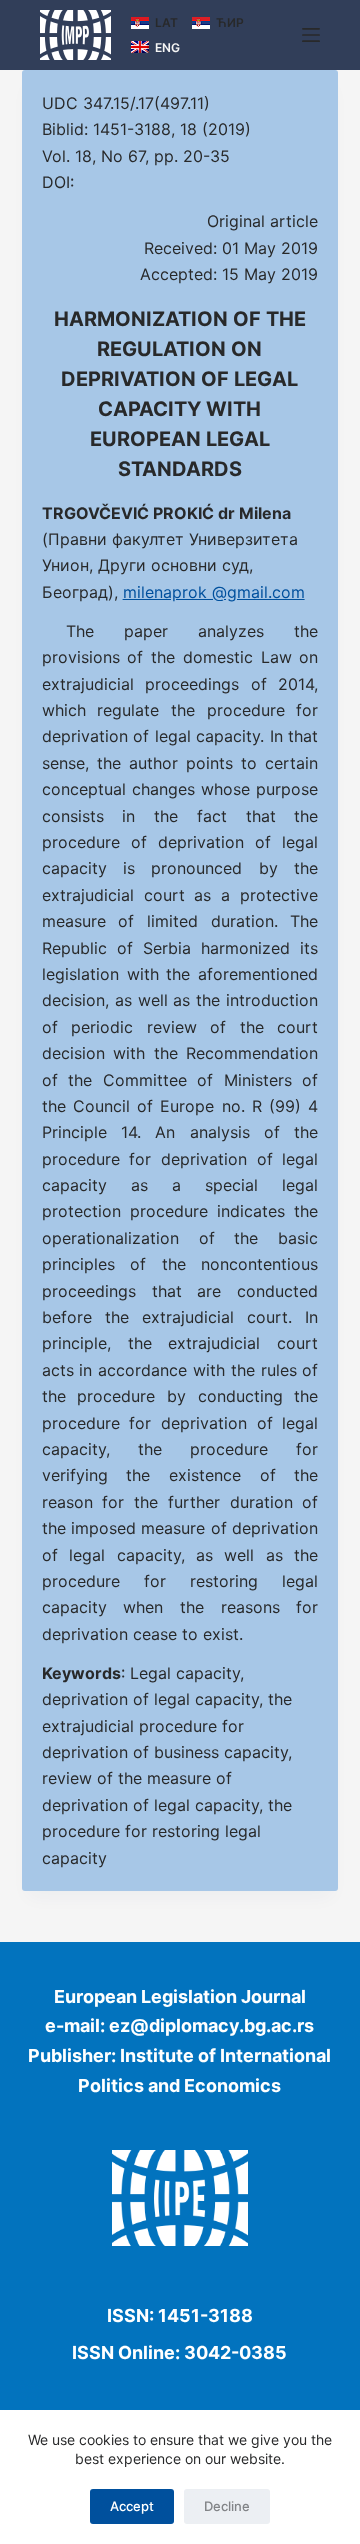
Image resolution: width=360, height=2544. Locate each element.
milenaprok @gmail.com (214, 592)
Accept (132, 2506)
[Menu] (311, 35)
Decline (227, 2506)
